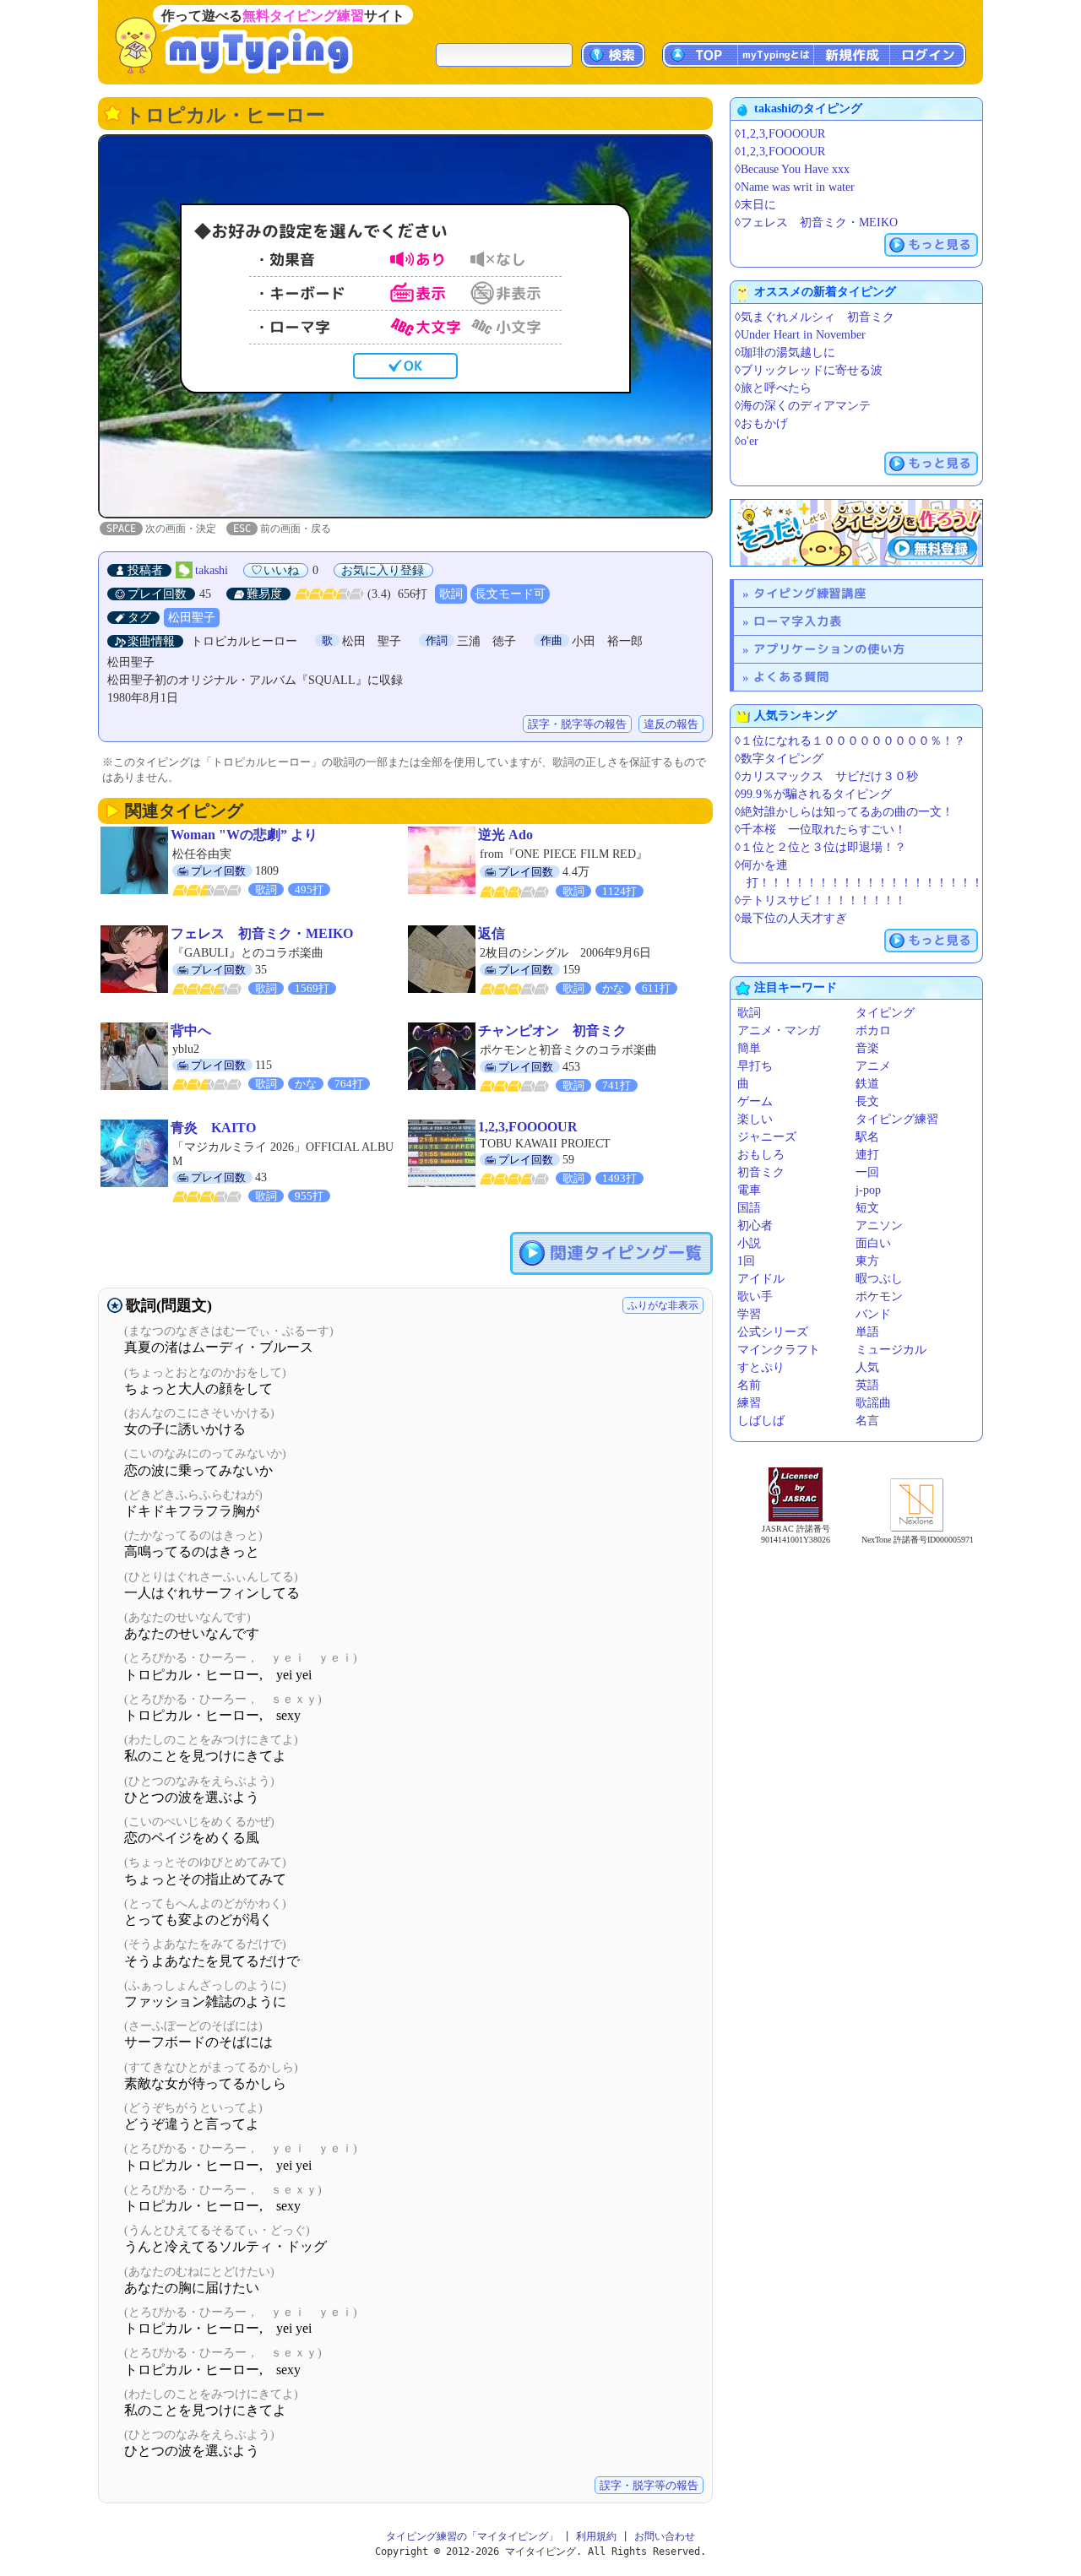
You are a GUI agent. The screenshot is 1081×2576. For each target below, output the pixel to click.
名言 (867, 1421)
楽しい (755, 1119)
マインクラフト (779, 1350)
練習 (749, 1403)
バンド (873, 1314)
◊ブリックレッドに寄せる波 (809, 370)
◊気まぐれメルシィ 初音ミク (815, 317)
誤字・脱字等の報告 (577, 724)
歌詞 (451, 594)
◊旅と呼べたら (773, 388)
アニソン (879, 1226)
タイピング (885, 1013)
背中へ (191, 1030)
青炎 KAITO (213, 1128)
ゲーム (755, 1101)
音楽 (867, 1048)
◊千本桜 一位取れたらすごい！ (820, 830)
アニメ (873, 1066)
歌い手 (755, 1296)
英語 (867, 1385)
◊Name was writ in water (795, 187)
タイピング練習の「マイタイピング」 (472, 2536)
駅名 (867, 1137)
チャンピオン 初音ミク (552, 1030)
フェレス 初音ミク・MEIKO (262, 933)
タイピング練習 (897, 1119)
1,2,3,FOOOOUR (528, 1127)
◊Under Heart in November (800, 335)
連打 (867, 1155)
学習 (749, 1314)
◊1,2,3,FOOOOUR (780, 134)
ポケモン (879, 1296)
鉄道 (867, 1084)
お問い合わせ (665, 2536)
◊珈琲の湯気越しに (785, 353)
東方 (867, 1261)
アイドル (761, 1279)
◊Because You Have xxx (792, 169)
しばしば (761, 1421)
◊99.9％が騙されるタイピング (813, 794)
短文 (867, 1208)
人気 (867, 1367)
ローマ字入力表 (798, 621)
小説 (749, 1243)
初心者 (755, 1226)
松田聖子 (192, 618)
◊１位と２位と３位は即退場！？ (820, 847)
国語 (749, 1208)
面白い (873, 1243)
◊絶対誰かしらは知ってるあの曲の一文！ (844, 812)
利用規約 (596, 2536)
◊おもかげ (761, 423)
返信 (492, 933)
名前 (749, 1385)
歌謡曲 (873, 1403)
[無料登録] (856, 533)
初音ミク (761, 1172)
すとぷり (761, 1367)
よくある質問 (791, 677)
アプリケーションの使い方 (829, 649)
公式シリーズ (773, 1332)
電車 (749, 1190)
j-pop (868, 1190)
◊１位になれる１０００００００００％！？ (850, 741)
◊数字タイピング (779, 759)
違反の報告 (671, 724)
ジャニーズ (767, 1137)
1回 (746, 1261)
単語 (867, 1332)
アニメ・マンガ (779, 1030)
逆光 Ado (505, 835)
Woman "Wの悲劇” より (244, 835)
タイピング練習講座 (810, 593)
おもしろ (761, 1155)
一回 (867, 1172)
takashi (212, 570)
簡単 (749, 1048)
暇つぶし (879, 1279)
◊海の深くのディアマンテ (803, 406)
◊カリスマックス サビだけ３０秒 (826, 776)
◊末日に (755, 205)
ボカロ (873, 1030)
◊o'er (747, 441)
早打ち (755, 1066)
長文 (867, 1101)
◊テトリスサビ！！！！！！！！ (820, 900)
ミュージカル (891, 1350)
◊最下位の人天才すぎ (791, 918)
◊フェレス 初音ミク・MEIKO (816, 222)
